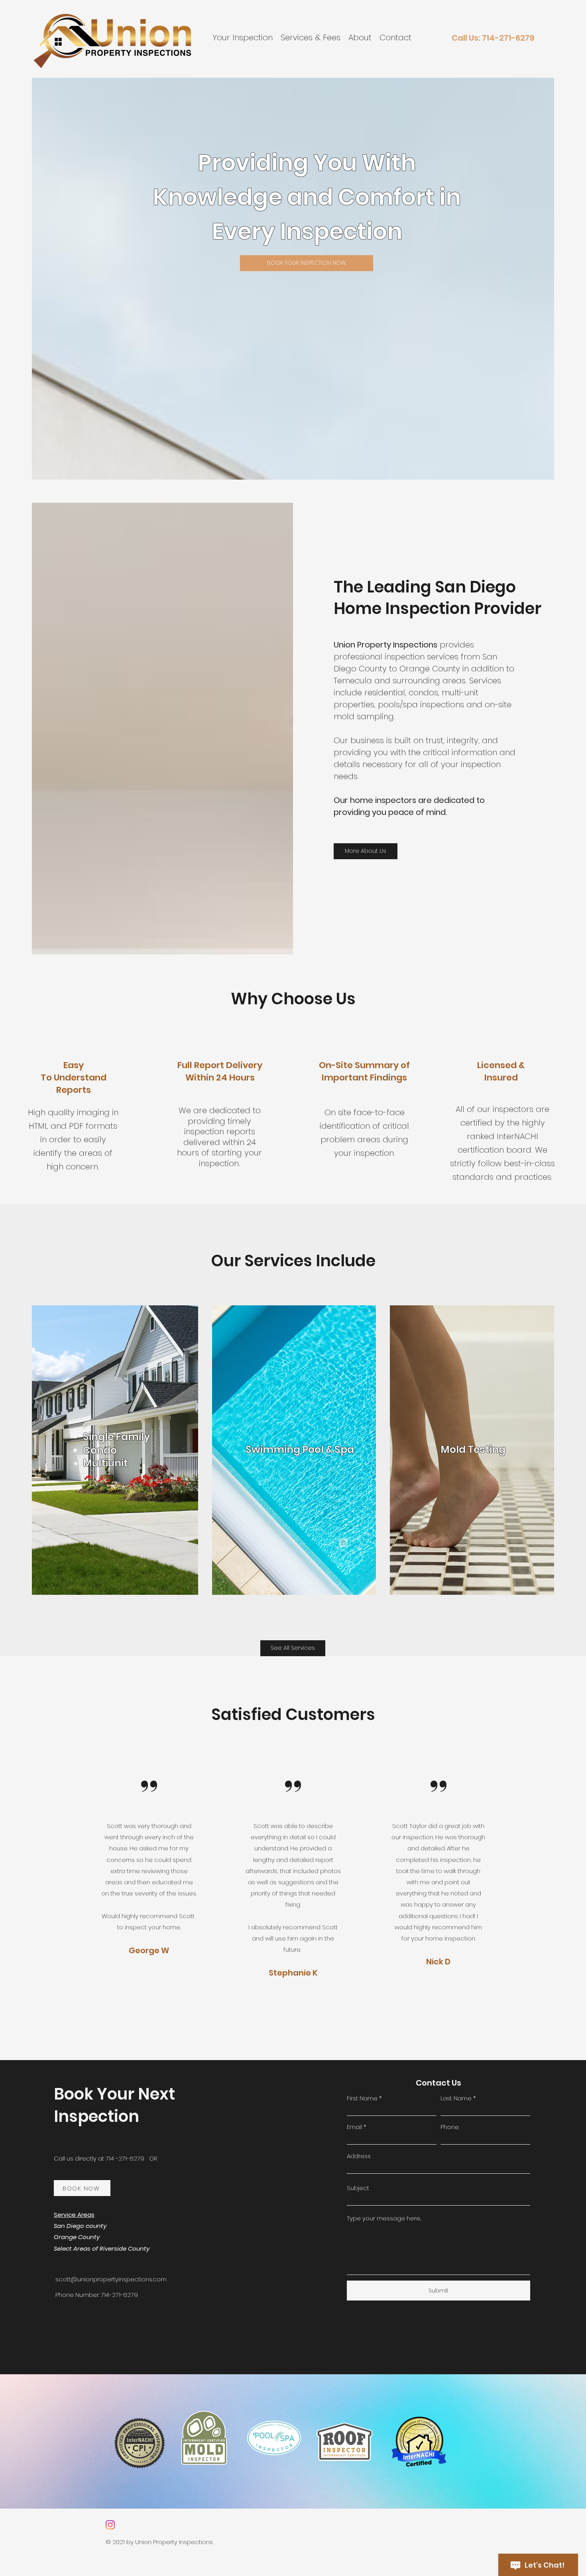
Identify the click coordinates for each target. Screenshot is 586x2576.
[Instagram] (110, 2525)
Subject (358, 2188)
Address (359, 2156)
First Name (362, 2098)
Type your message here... (384, 2218)
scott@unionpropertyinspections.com (111, 2279)
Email (354, 2127)
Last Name (456, 2098)
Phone (450, 2127)
